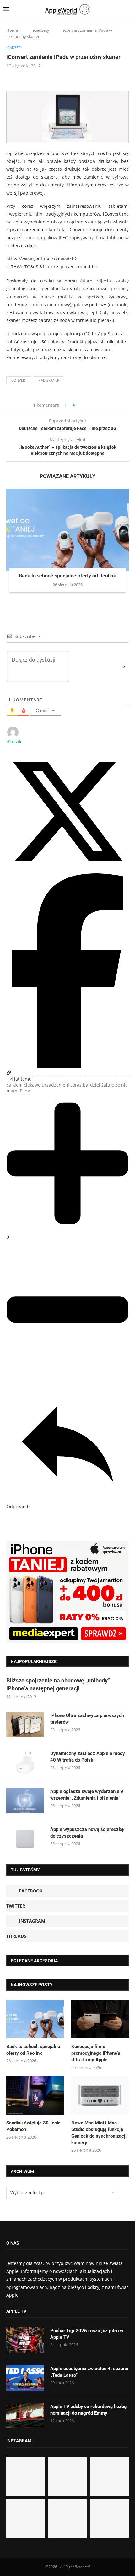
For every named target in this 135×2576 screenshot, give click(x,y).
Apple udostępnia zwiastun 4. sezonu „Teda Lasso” (89, 2372)
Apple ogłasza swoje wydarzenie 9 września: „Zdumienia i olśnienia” (87, 1795)
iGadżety (41, 30)
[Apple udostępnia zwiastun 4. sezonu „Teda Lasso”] (25, 2378)
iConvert (19, 380)
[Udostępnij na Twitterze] (67, 870)
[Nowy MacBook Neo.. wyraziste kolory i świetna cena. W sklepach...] (26, 2518)
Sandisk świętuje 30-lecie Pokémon (33, 2126)
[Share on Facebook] (86, 405)
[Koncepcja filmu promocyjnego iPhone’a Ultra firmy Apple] (100, 2019)
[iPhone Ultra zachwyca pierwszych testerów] (25, 1725)
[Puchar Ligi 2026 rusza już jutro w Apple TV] (25, 2340)
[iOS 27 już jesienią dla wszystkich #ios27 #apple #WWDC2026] (67, 2476)
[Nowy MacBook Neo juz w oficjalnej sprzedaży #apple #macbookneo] (109, 2476)
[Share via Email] (103, 405)
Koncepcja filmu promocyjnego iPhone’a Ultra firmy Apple (96, 2053)
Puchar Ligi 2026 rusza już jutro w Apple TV (87, 2334)
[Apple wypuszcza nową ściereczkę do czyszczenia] (25, 1839)
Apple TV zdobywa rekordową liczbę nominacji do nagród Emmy (88, 2410)
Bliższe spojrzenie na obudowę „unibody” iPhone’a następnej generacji (58, 1684)
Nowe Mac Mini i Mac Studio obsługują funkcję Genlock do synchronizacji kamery (99, 2133)
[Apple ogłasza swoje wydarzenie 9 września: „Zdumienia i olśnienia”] (25, 1801)
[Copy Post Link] (94, 405)
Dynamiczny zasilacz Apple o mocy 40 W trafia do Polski (88, 1757)
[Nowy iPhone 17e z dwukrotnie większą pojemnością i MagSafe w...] (67, 2518)
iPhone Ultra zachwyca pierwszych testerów (87, 1719)
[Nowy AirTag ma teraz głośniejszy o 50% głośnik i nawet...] (109, 2518)
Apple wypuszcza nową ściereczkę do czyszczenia (87, 1833)
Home (12, 30)
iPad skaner (49, 380)
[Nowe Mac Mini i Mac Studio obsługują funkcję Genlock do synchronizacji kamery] (100, 2096)
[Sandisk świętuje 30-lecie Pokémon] (35, 2096)
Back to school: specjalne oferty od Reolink (67, 576)
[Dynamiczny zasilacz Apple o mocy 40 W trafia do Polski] (25, 1763)
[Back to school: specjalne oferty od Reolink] (67, 530)
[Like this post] (79, 405)
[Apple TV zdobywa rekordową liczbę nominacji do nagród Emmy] (25, 2416)
